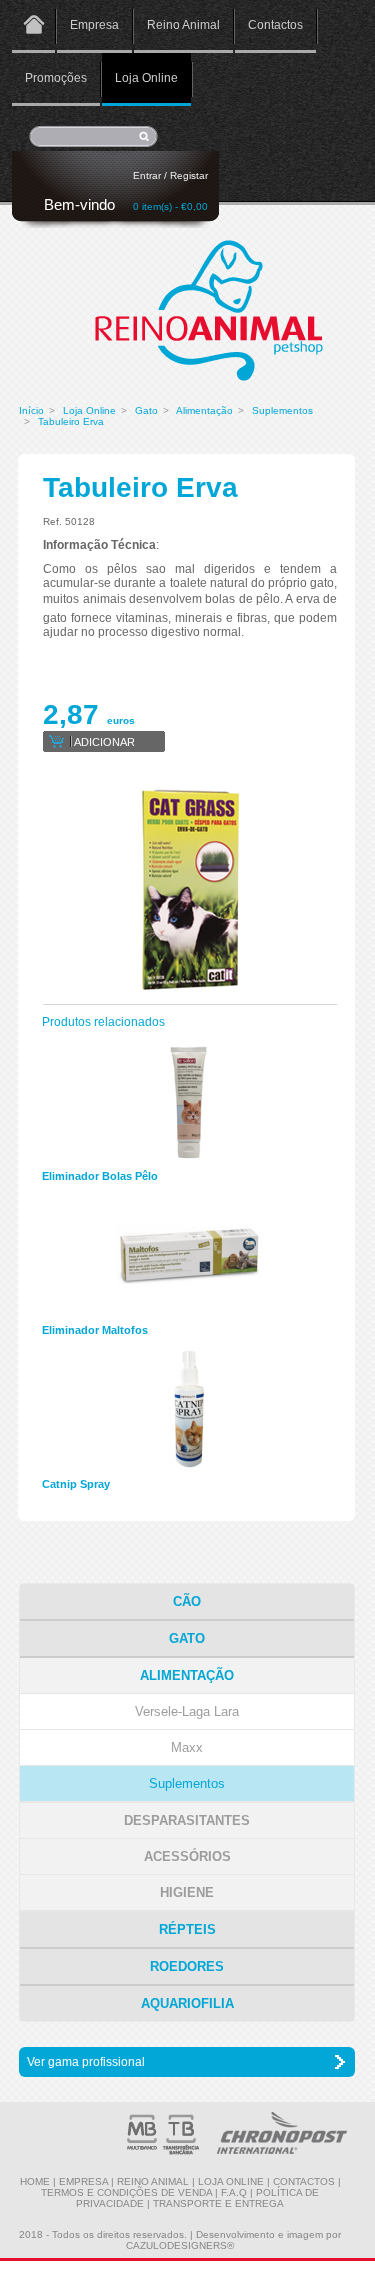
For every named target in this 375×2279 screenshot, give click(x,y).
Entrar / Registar (170, 175)
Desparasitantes (187, 1820)
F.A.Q (234, 2192)
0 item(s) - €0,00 (170, 206)
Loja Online (146, 78)
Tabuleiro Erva (71, 421)
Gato (146, 410)
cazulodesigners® (180, 2245)
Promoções (56, 78)
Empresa (94, 25)
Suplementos (282, 410)
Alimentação (204, 410)
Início (31, 410)
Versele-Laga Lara (187, 1711)
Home (33, 26)
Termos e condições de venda (126, 2192)
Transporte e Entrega (218, 2203)
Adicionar (104, 742)
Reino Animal (183, 25)
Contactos (275, 25)
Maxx (187, 1747)
